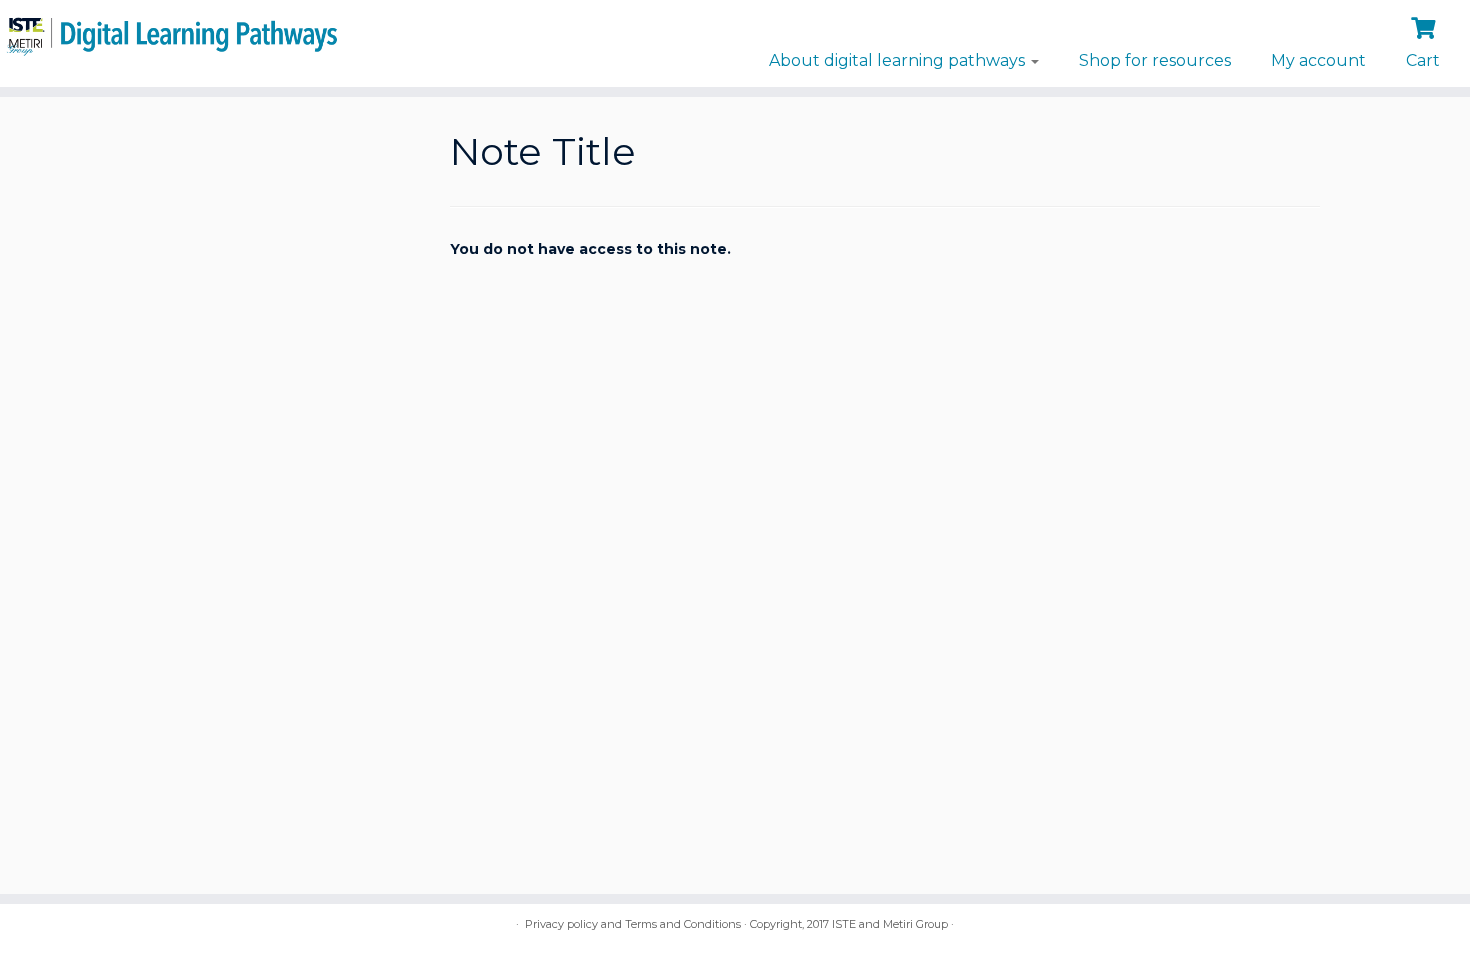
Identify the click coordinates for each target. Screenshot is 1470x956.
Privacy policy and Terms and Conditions (633, 924)
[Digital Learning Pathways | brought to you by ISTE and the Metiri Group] (169, 33)
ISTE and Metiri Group (890, 924)
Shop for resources (1155, 60)
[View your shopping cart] (1425, 26)
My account (1318, 60)
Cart (1423, 60)
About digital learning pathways (899, 60)
